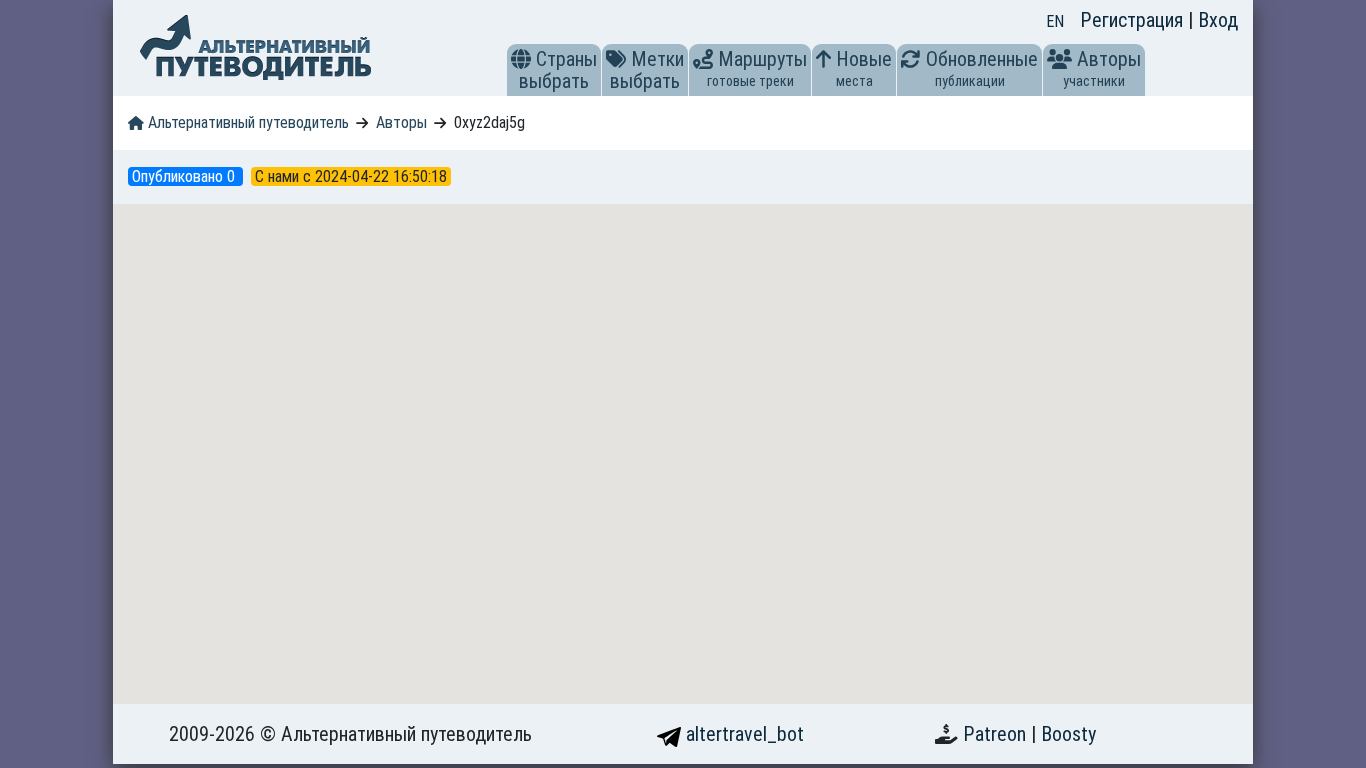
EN (1055, 21)
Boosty (1068, 734)
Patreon (997, 734)
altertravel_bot (742, 734)
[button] (521, 59)
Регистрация (1134, 20)
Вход (1218, 20)
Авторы (401, 122)
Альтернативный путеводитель (246, 122)
